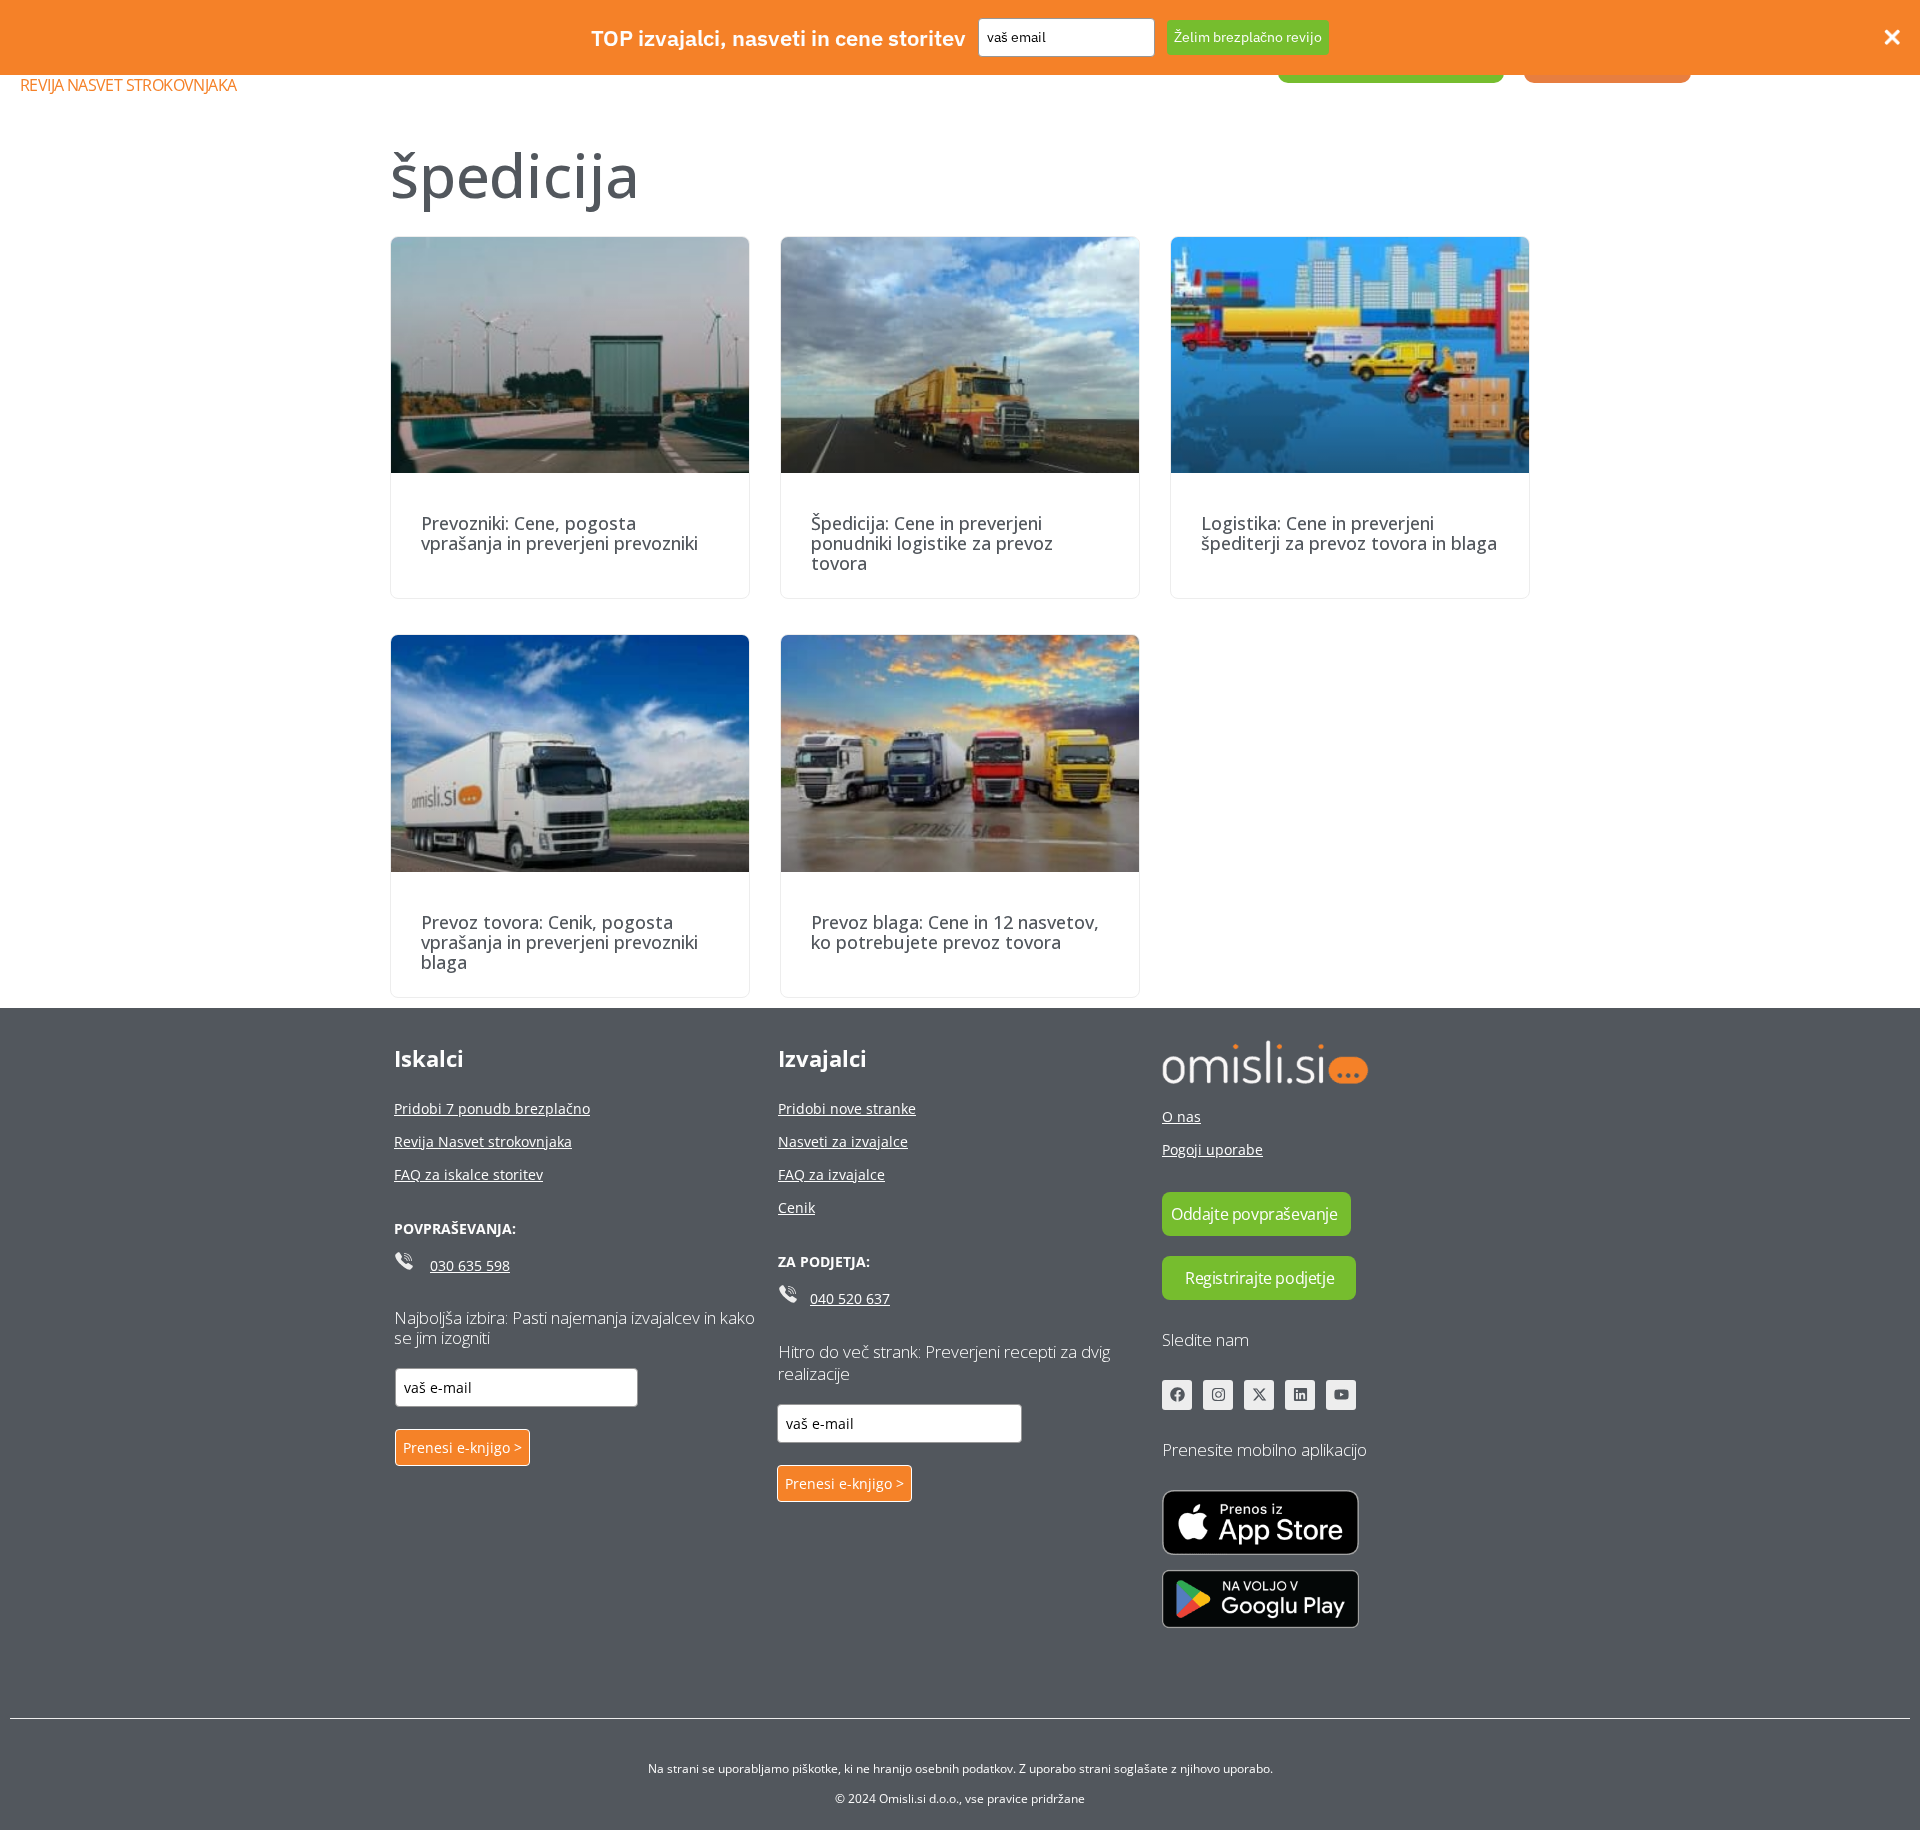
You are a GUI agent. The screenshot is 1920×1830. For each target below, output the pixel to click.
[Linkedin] (1300, 1395)
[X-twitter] (1259, 1395)
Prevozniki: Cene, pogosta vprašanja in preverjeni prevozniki (559, 533)
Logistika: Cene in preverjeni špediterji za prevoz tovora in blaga (1349, 533)
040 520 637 (850, 1298)
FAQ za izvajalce (831, 1174)
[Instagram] (1218, 1395)
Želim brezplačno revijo (1248, 37)
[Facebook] (1177, 1395)
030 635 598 (470, 1265)
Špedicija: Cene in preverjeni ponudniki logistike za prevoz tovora (932, 543)
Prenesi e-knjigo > (462, 1447)
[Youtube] (1341, 1395)
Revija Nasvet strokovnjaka (128, 85)
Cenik (796, 1207)
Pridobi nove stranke (847, 1108)
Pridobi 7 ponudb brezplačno (492, 1108)
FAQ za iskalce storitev (468, 1174)
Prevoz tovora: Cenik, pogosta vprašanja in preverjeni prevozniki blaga (559, 942)
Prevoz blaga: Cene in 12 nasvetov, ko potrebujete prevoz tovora (955, 932)
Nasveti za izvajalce (843, 1141)
